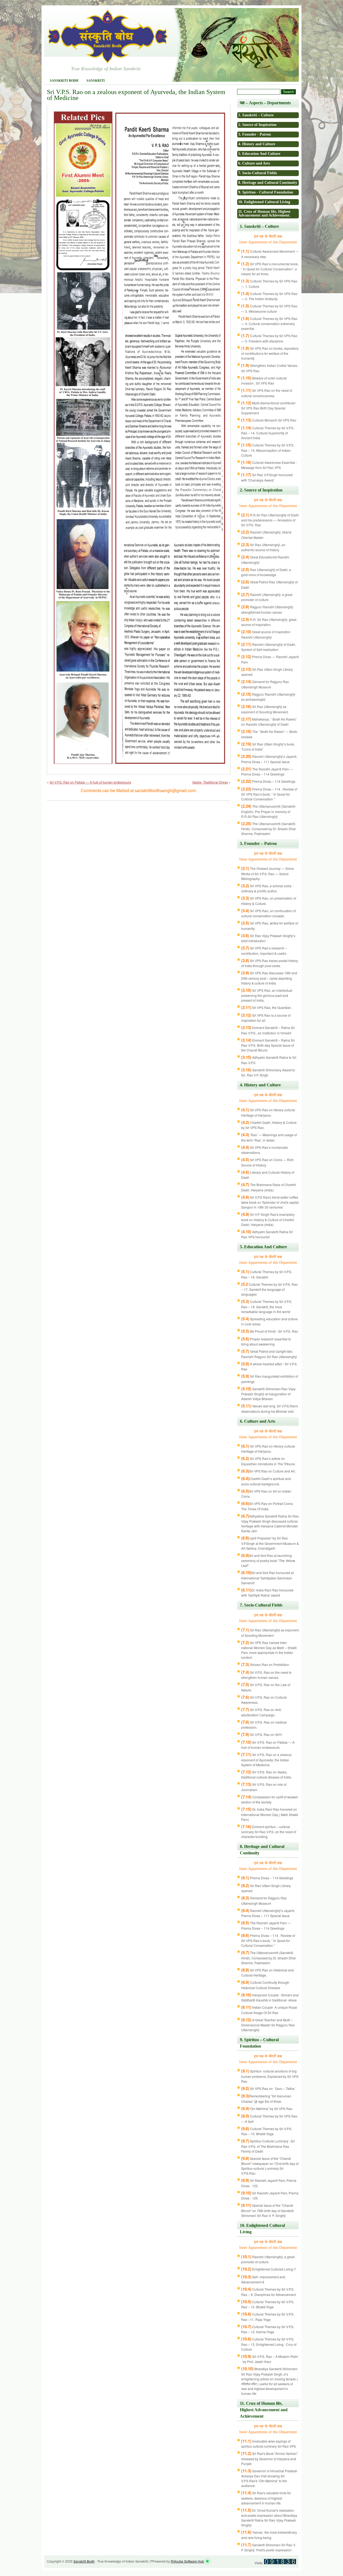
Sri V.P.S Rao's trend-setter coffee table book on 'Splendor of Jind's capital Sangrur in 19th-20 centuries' (270, 1202)
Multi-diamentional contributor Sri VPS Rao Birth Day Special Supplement (268, 408)
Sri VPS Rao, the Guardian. (266, 1007)
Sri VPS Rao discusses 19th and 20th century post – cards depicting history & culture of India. (269, 978)
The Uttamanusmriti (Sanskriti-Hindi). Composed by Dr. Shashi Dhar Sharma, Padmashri (269, 829)
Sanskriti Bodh (64, 81)
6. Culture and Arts (254, 163)
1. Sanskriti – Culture (256, 115)
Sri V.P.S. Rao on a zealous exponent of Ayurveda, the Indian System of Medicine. (266, 1760)
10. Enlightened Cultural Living (264, 202)
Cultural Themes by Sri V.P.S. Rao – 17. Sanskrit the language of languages (269, 1289)
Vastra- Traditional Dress (210, 782)
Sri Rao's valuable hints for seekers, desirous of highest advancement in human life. (266, 2498)
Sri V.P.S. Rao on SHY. (262, 1734)
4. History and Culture (257, 144)
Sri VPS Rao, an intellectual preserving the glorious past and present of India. (267, 995)
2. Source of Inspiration (257, 125)
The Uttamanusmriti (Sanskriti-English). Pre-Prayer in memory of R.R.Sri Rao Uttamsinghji (269, 811)
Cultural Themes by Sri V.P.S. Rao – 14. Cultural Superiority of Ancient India (268, 433)
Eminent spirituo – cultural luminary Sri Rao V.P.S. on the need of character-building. (269, 1832)
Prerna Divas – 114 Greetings (268, 781)
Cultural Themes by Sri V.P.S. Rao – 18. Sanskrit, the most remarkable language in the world (267, 1306)
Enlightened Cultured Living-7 (269, 2269)
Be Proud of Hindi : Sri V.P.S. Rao (270, 1331)
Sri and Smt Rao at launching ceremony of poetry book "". (268, 1561)
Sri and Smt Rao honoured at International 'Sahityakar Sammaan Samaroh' (267, 1578)
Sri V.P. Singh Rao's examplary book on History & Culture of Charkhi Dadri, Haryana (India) (268, 1219)
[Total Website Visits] (280, 2563)
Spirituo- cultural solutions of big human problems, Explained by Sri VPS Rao (270, 2076)
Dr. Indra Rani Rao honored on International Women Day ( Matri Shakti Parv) (270, 1814)
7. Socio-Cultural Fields (258, 173)
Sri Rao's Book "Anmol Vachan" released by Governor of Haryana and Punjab (269, 2458)
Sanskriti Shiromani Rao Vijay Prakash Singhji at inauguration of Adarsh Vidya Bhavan (268, 1394)
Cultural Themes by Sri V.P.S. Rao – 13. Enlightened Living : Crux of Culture (269, 2344)
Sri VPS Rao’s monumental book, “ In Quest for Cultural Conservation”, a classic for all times (270, 269)
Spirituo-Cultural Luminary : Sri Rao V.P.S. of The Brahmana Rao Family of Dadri (268, 2146)
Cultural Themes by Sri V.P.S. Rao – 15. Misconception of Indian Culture (268, 450)
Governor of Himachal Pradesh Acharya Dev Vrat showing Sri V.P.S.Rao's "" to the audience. (269, 2478)
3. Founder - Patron (255, 134)
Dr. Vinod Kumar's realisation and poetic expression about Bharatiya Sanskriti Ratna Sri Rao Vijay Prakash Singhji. (269, 2518)
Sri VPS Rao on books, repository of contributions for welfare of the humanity (270, 353)
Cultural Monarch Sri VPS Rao (269, 420)
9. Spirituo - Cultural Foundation (266, 192)
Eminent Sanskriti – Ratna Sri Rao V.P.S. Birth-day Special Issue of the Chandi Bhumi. (268, 1045)
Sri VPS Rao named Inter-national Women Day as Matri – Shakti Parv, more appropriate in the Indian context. (269, 1650)
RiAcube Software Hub (187, 2561)
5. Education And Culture (259, 154)
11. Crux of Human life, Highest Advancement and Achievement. (264, 213)
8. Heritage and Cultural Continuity (268, 183)
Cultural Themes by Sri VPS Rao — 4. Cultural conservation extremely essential (269, 324)
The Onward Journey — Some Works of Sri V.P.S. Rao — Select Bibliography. (268, 873)
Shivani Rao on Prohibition (265, 1664)
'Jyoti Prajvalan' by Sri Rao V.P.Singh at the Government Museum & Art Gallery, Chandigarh (270, 1543)
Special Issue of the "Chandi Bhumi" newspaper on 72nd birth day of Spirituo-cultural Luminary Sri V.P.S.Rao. (270, 2166)
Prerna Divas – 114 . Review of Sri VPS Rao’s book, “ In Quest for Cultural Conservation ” (269, 794)
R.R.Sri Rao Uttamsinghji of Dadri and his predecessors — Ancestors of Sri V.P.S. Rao (270, 520)
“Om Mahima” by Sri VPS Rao (267, 2109)
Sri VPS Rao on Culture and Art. (268, 1471)
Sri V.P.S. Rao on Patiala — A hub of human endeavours (90, 782)
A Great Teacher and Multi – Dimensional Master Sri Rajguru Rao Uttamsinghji (268, 2025)
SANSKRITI (96, 81)
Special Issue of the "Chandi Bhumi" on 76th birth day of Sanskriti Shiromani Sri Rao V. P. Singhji (267, 2210)
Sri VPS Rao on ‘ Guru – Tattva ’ (269, 2088)
